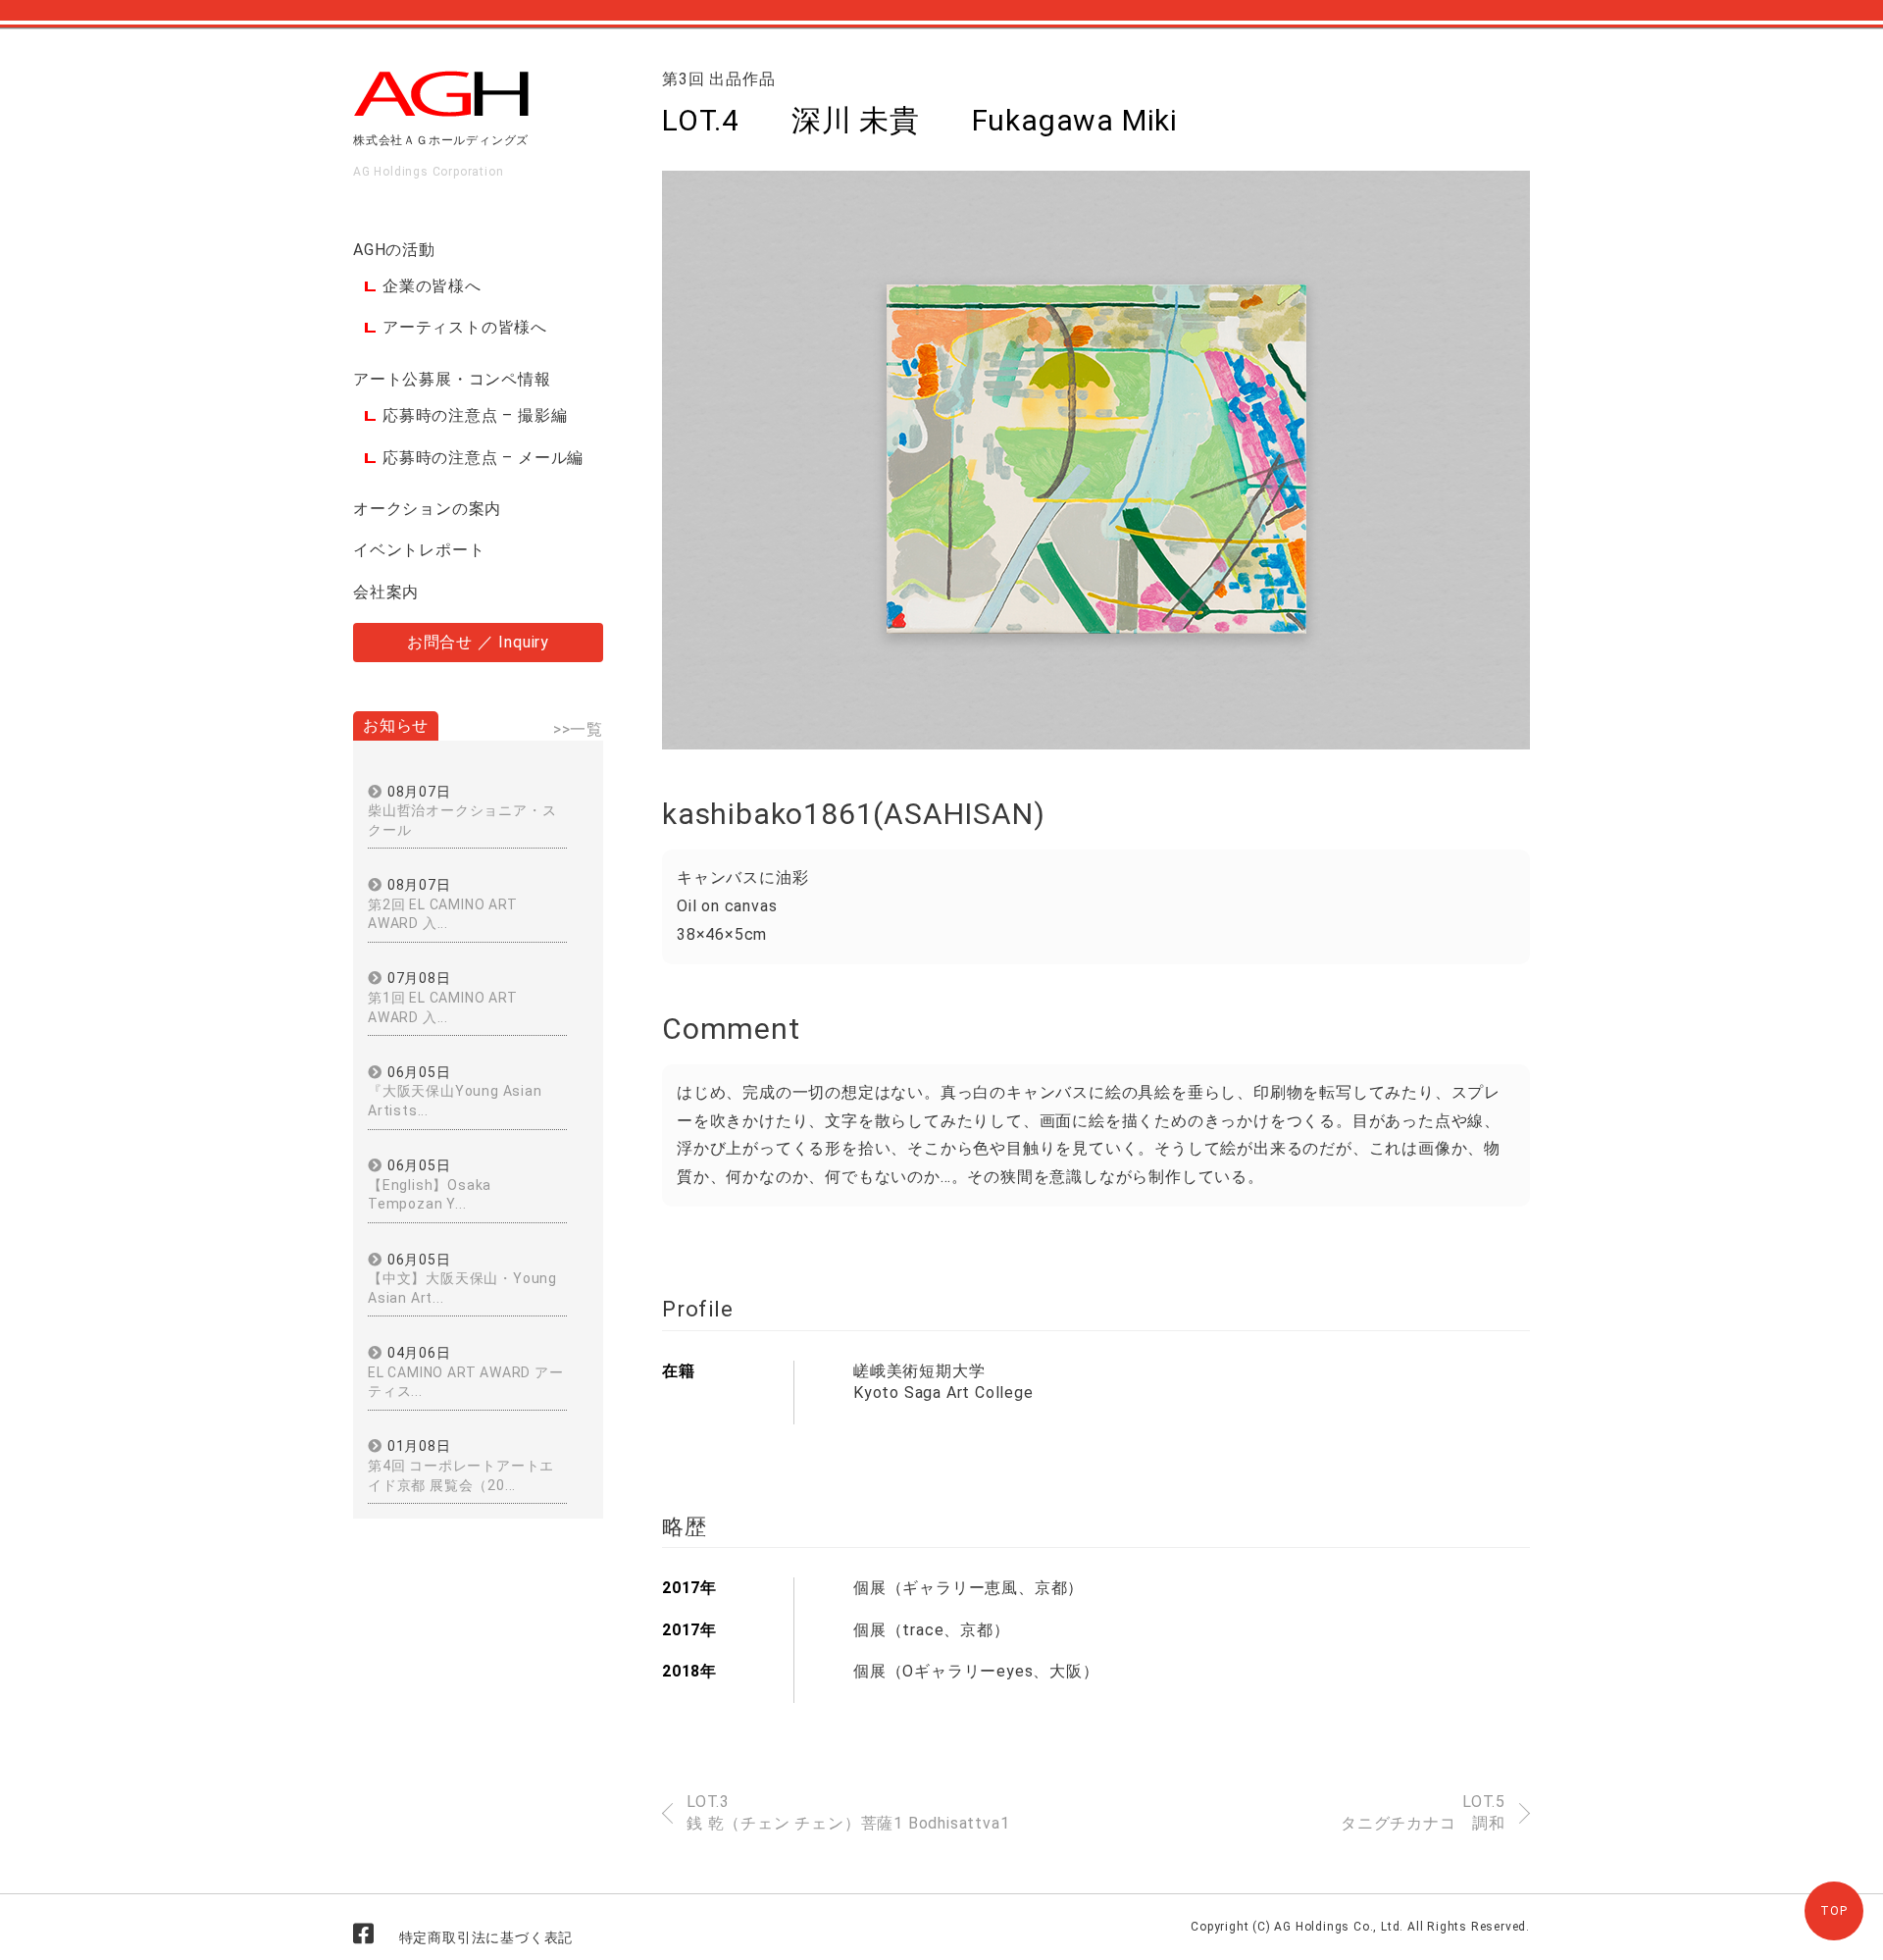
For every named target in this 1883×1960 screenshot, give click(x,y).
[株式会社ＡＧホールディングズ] (441, 109)
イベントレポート (419, 550)
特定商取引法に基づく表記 (486, 1937)
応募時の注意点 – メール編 (483, 458)
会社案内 (386, 592)
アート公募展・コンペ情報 (452, 379)
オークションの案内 (427, 509)
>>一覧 (578, 729)
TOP (1833, 1911)
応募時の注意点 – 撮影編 (475, 415)
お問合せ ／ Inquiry (478, 642)
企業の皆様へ (432, 286)
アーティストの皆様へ (465, 327)
